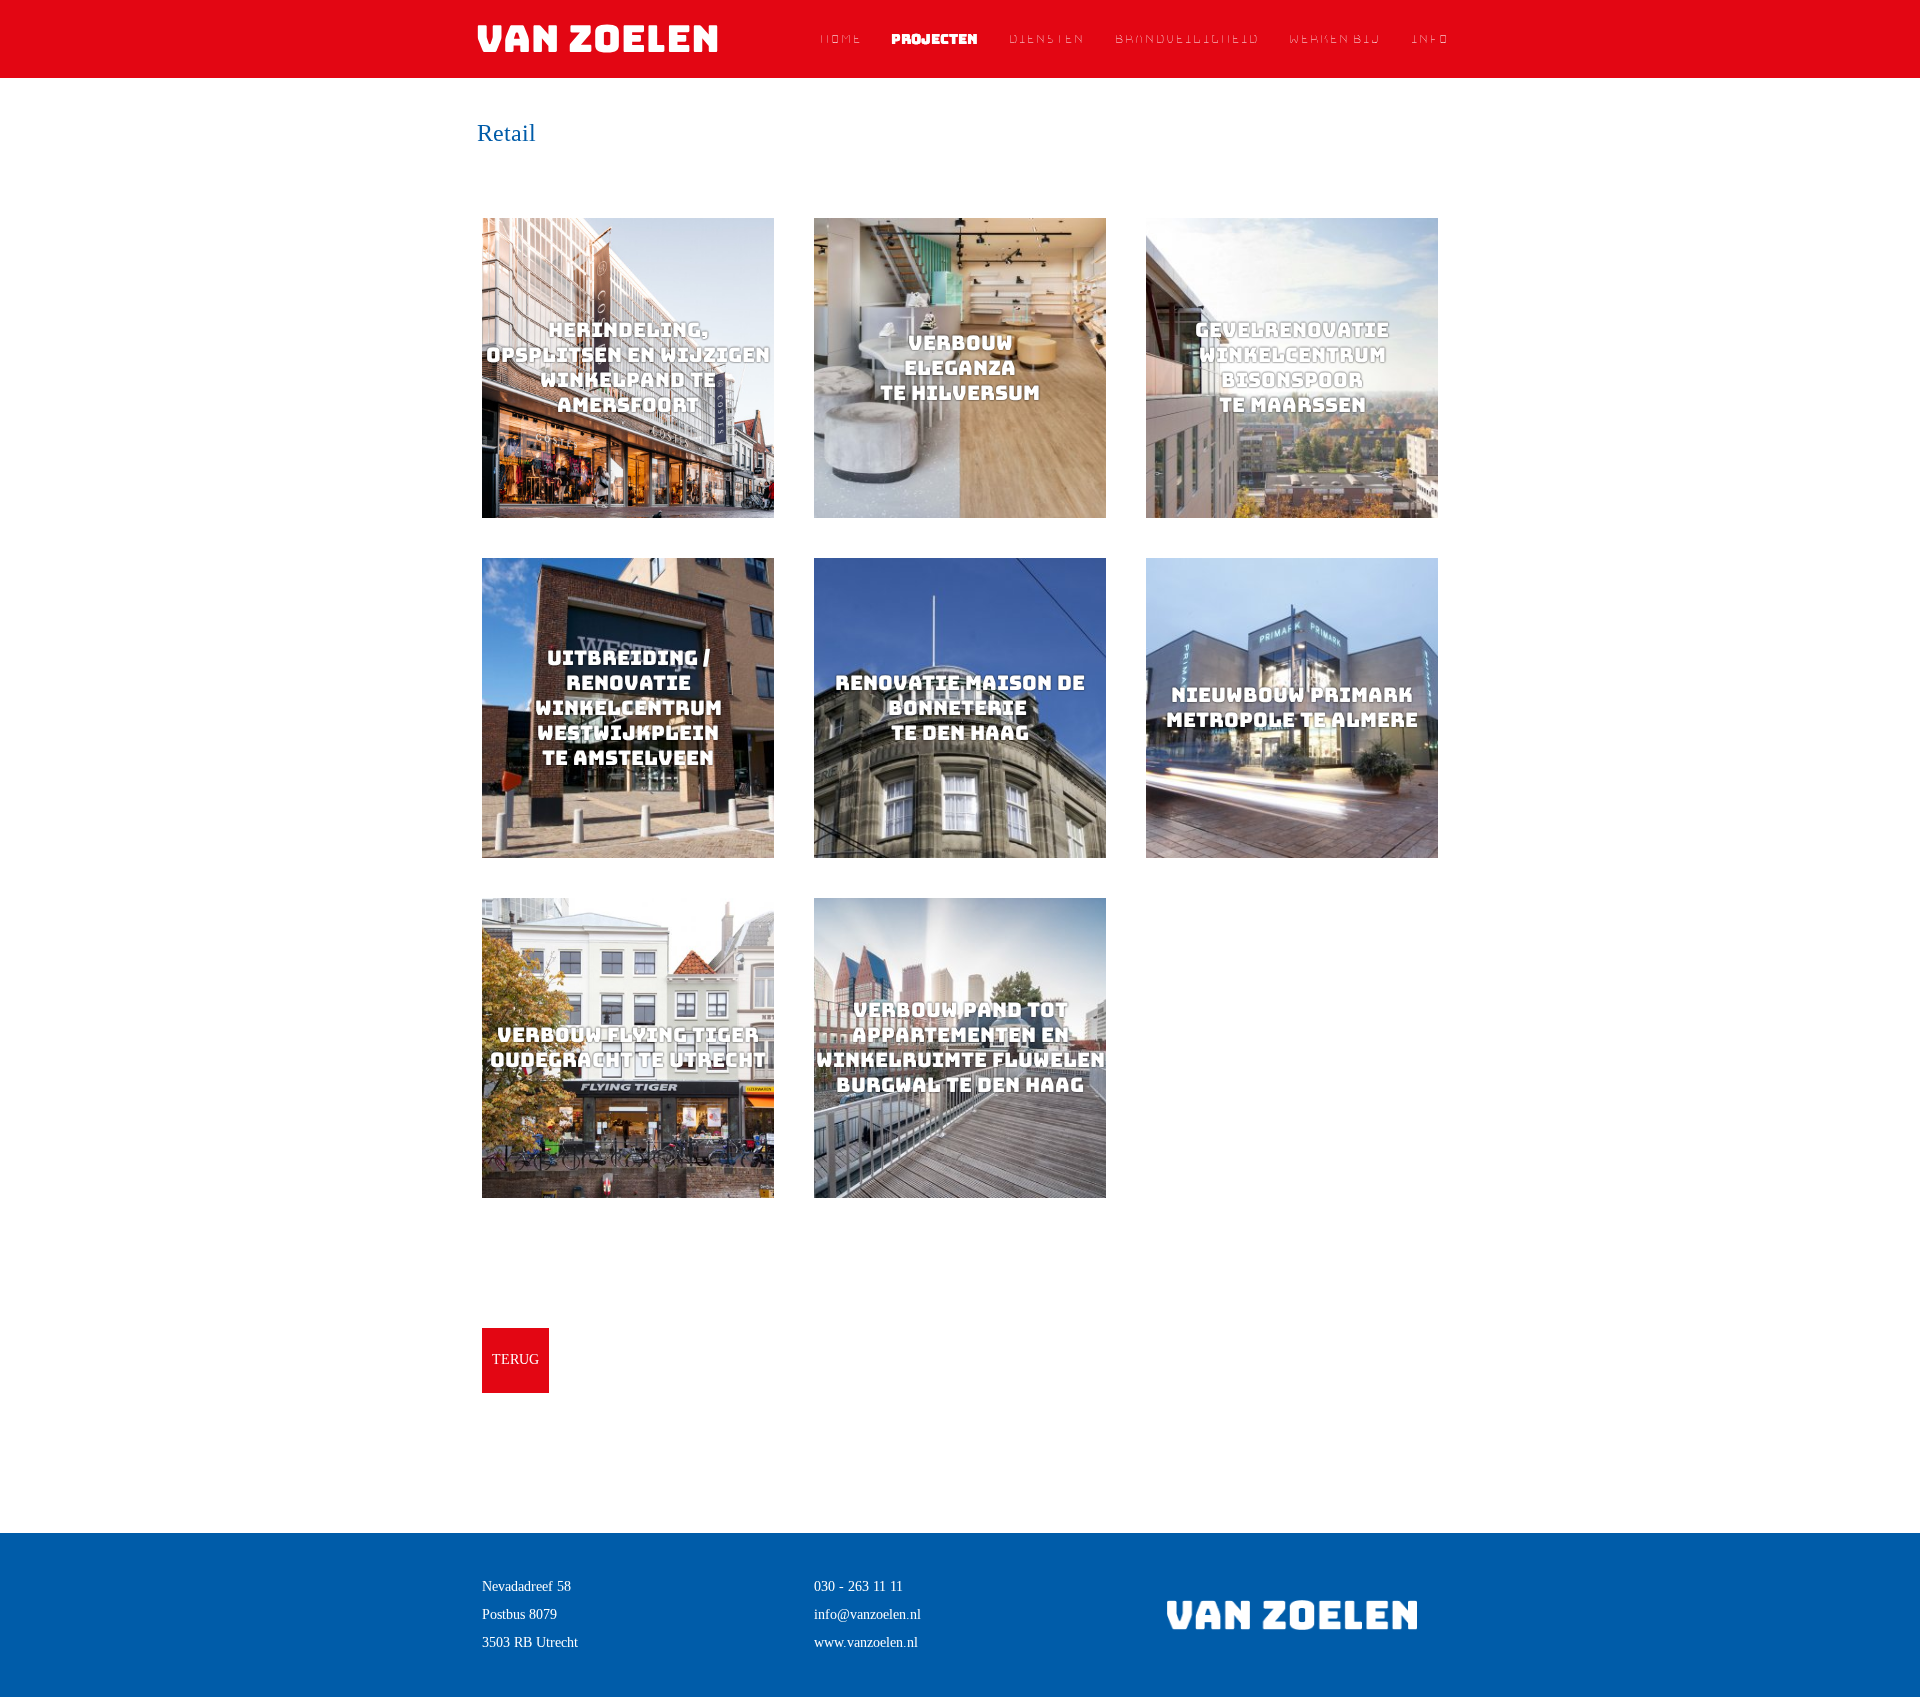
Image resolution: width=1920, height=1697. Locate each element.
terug (515, 1359)
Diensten (1046, 39)
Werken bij (1334, 39)
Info (1429, 39)
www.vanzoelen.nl (866, 1642)
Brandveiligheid (1186, 39)
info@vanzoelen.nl (867, 1614)
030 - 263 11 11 (858, 1586)
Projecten (934, 39)
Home (840, 39)
